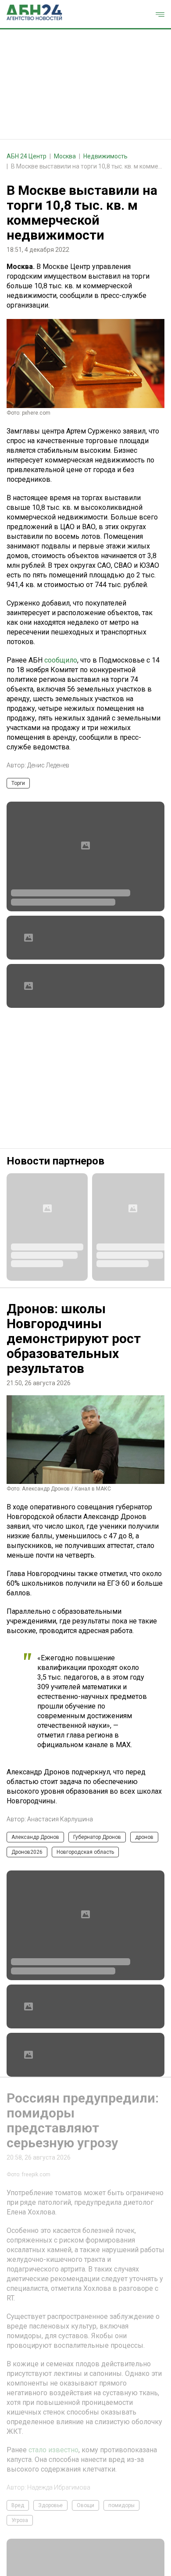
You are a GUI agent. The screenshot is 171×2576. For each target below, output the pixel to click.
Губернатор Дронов (97, 1837)
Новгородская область (85, 1852)
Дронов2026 (27, 1852)
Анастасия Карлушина (60, 1819)
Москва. (21, 267)
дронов (144, 1837)
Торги (18, 783)
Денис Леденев (48, 765)
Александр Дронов (35, 1837)
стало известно (53, 2539)
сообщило (61, 660)
